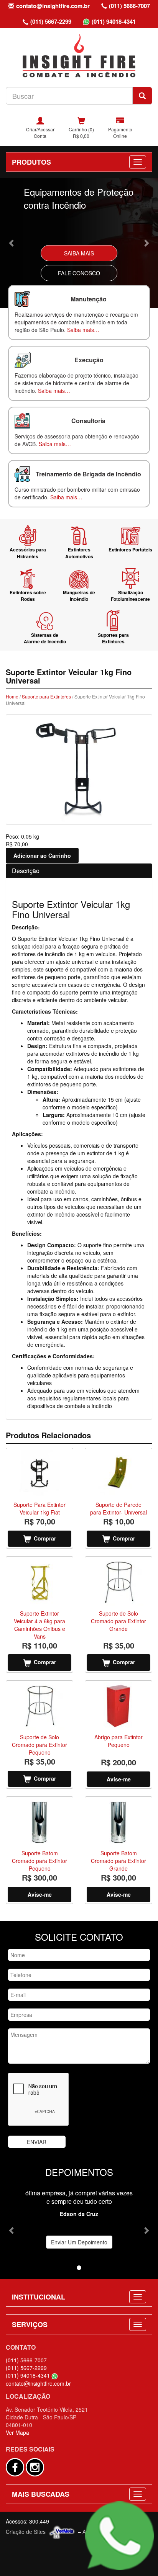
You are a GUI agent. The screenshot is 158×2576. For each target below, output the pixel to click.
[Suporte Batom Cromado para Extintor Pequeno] (39, 1822)
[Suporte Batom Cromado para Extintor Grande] (118, 1822)
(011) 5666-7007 (129, 6)
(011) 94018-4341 (114, 21)
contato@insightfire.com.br (53, 6)
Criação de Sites (26, 2532)
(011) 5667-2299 (51, 21)
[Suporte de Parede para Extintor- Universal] (118, 1474)
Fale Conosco (79, 273)
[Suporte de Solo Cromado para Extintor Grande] (118, 1582)
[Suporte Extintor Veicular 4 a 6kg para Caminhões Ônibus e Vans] (39, 1582)
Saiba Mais (79, 253)
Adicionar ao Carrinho (42, 855)
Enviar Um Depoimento (79, 2242)
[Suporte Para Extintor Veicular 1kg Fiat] (39, 1474)
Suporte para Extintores (46, 696)
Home (12, 696)
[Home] (79, 55)
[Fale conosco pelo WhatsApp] (120, 2536)
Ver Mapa (17, 2432)
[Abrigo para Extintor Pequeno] (118, 1706)
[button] (12, 243)
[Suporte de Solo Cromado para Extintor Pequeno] (39, 1706)
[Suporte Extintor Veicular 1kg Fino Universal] (79, 770)
